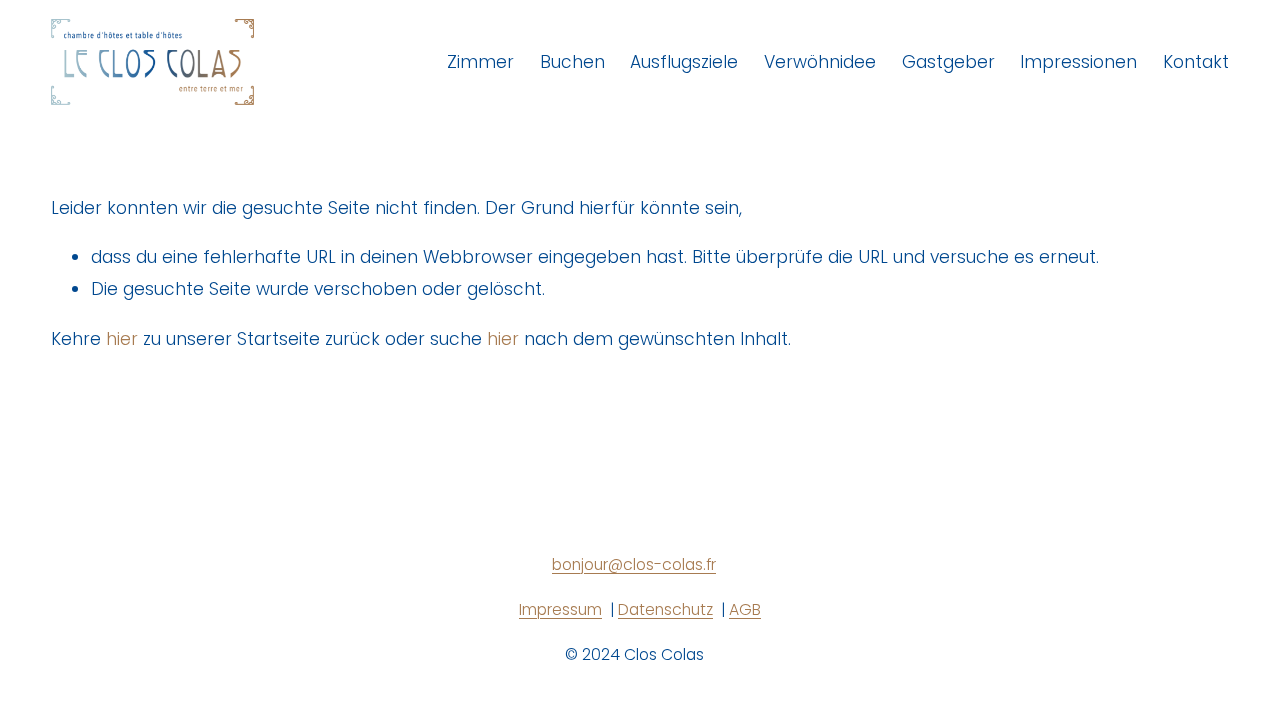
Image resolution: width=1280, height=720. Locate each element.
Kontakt (1196, 62)
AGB (745, 609)
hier (122, 339)
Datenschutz (665, 609)
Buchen (572, 62)
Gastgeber (948, 62)
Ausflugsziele (684, 62)
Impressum (560, 609)
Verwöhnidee (820, 62)
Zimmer (480, 62)
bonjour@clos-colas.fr (634, 564)
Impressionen (1078, 62)
